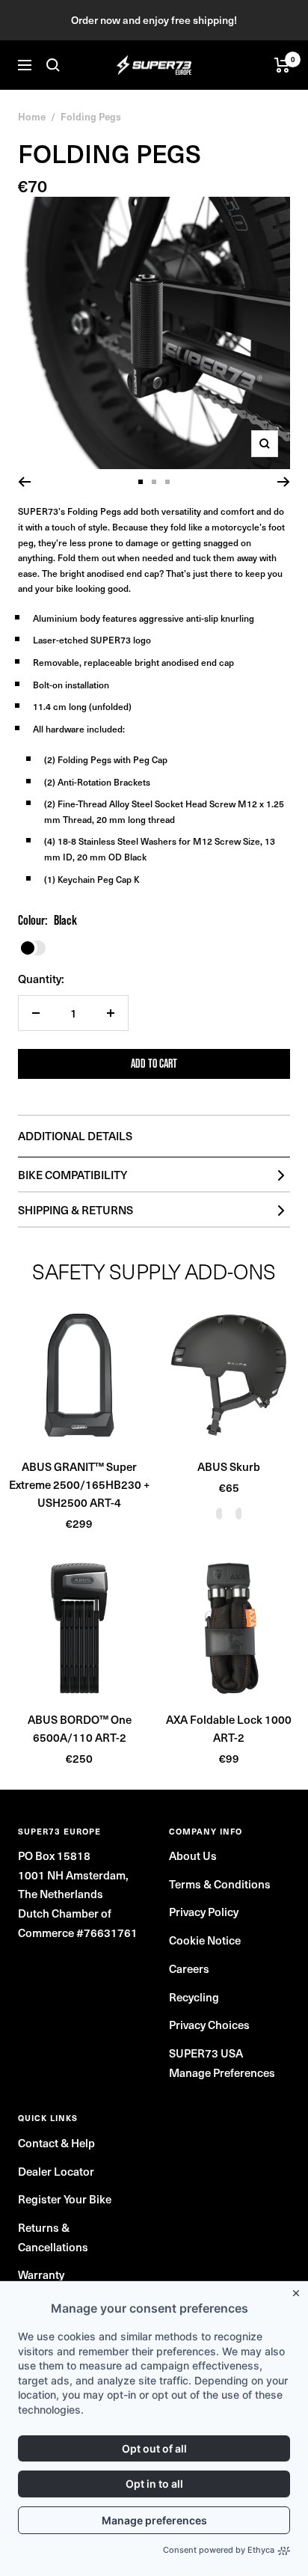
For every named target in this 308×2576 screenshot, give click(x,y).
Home (32, 116)
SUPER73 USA (206, 2053)
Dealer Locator (56, 2171)
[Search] (53, 65)
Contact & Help (56, 2143)
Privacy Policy (204, 1912)
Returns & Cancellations (53, 2237)
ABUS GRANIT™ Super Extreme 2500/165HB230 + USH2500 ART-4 (79, 1484)
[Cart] (282, 65)
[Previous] (24, 482)
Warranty (41, 2274)
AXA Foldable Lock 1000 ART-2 (229, 1728)
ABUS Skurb (229, 1466)
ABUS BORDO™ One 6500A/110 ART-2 (80, 1728)
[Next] (284, 482)
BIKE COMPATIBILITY (73, 1175)
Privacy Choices (209, 2025)
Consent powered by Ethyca (219, 2550)
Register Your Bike (65, 2199)
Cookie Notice (205, 1940)
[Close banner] (299, 2290)
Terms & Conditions (220, 1884)
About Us (193, 1855)
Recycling (194, 1997)
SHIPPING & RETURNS (76, 1210)
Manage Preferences (222, 2072)
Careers (189, 1968)
